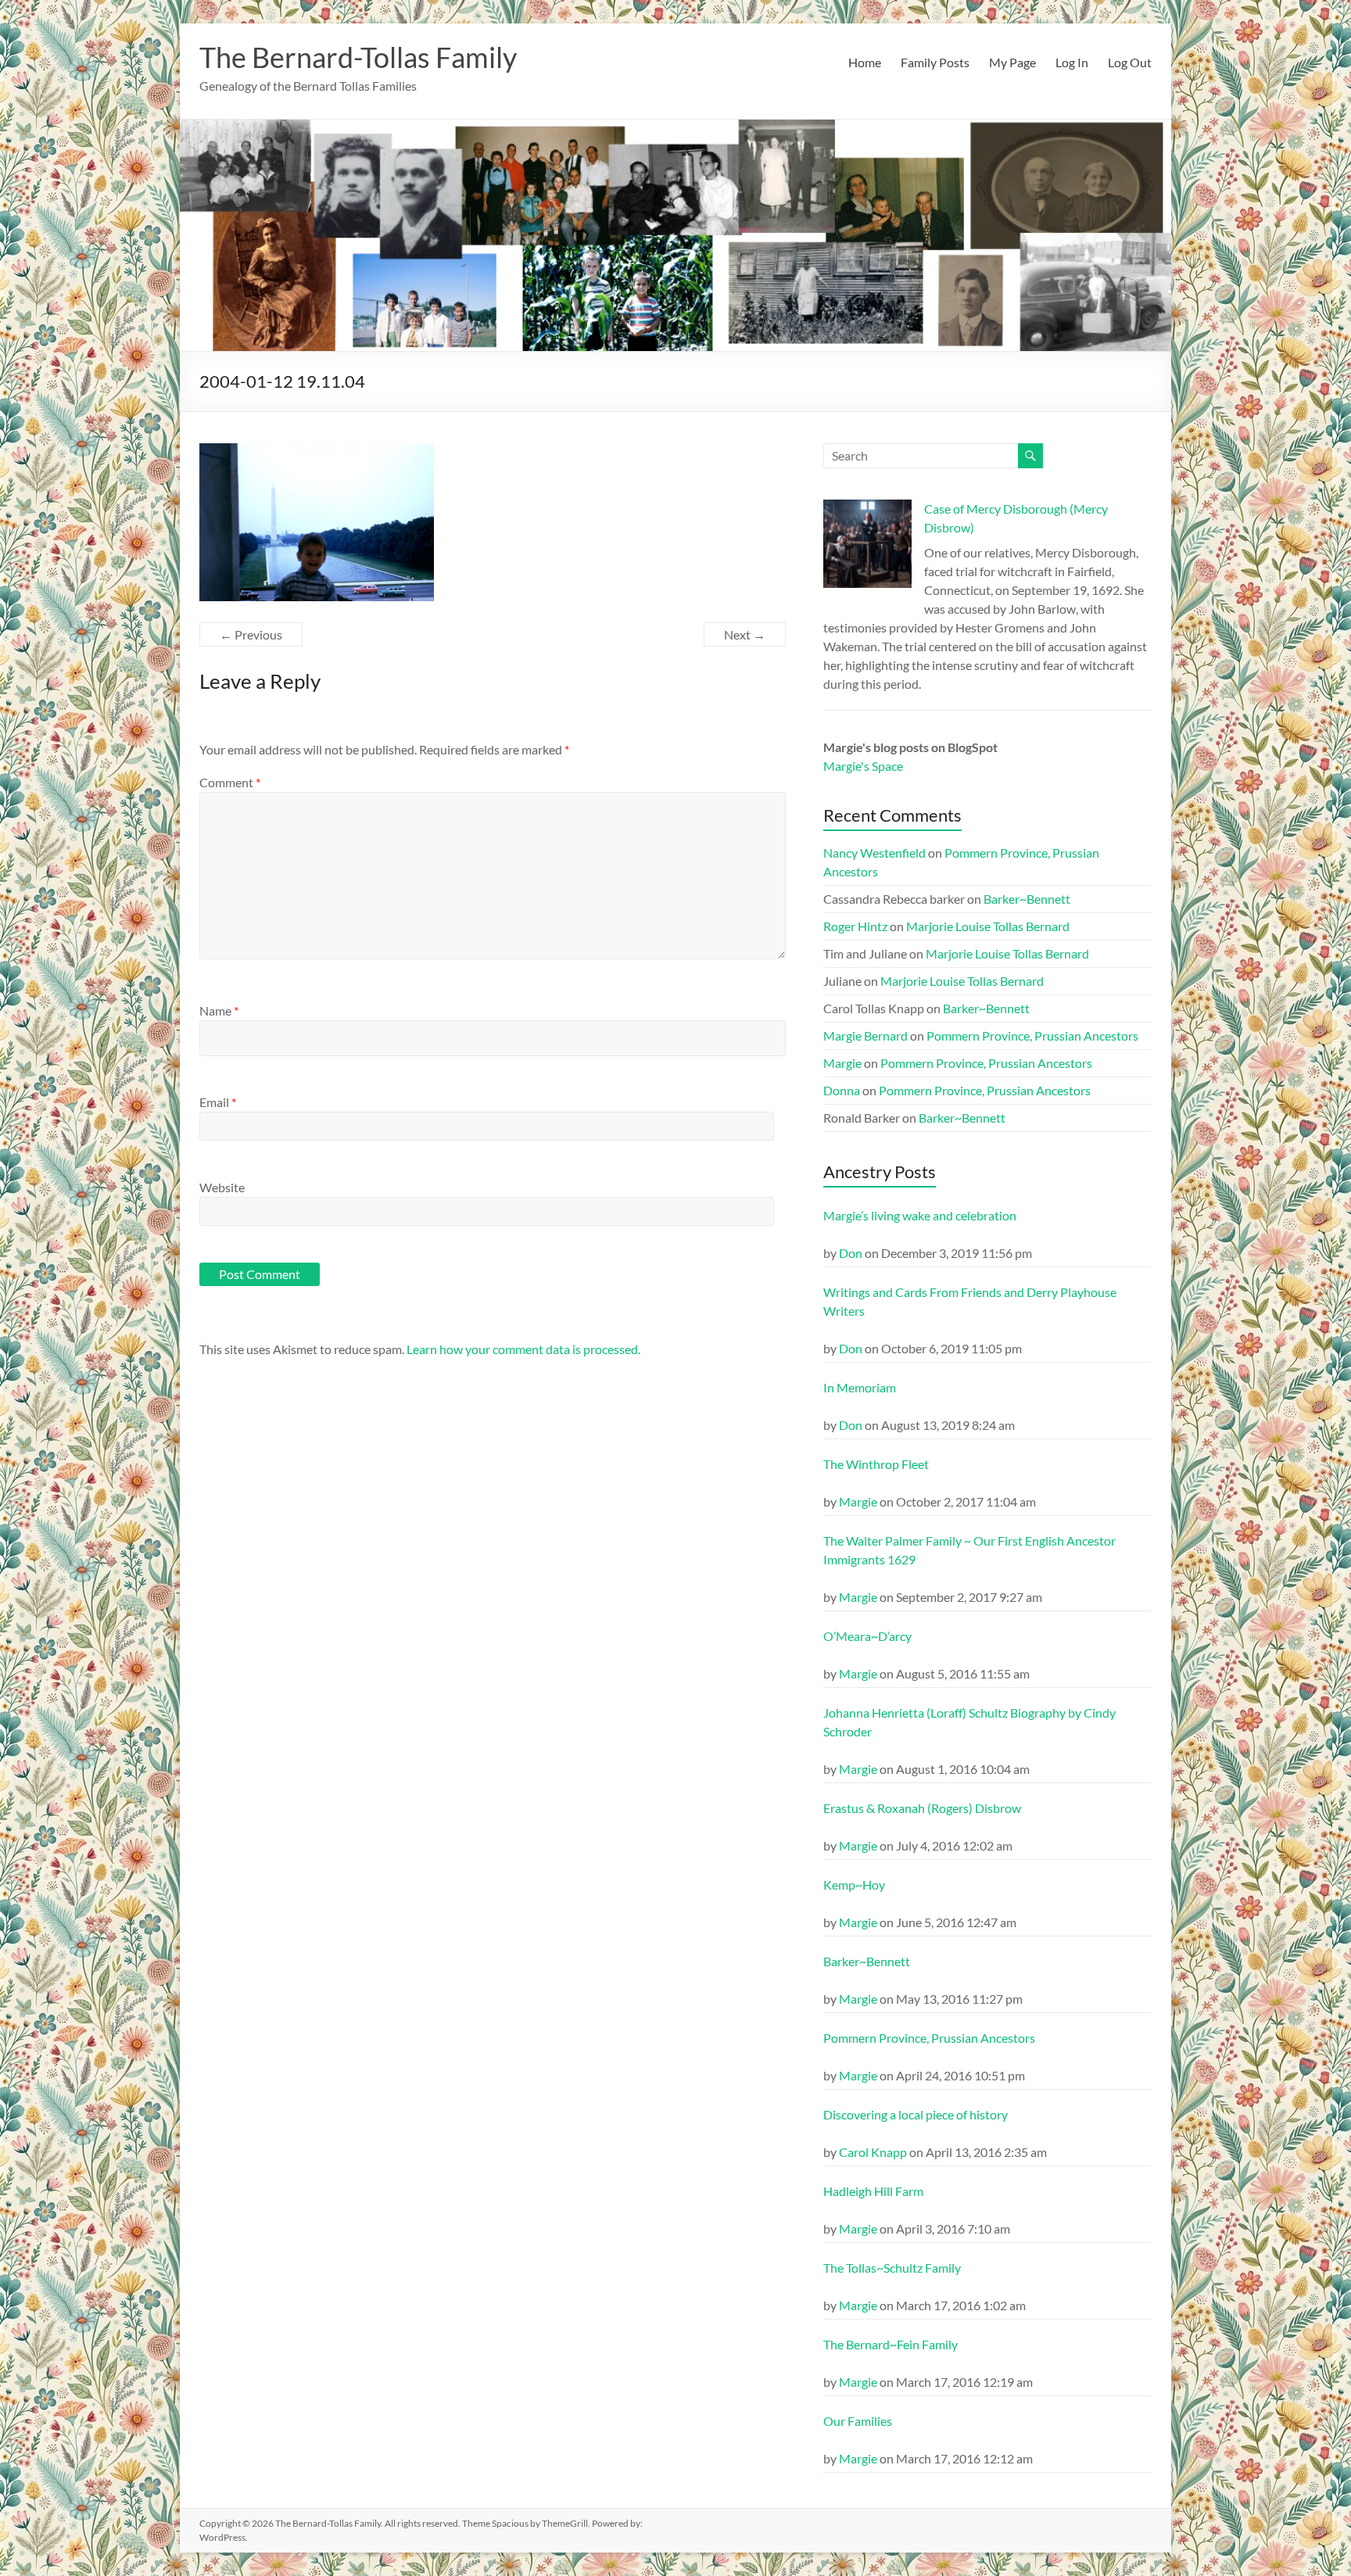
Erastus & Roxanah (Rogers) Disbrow (922, 1808)
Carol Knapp (873, 2152)
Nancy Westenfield (874, 853)
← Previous (251, 634)
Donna (842, 1090)
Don (851, 1253)
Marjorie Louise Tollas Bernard (988, 926)
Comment (230, 782)
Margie (842, 1063)
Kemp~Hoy (854, 1885)
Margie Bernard (865, 1035)
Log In (1072, 62)
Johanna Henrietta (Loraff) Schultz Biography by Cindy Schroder (969, 1722)
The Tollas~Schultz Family (892, 2268)
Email (218, 1102)
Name (219, 1010)
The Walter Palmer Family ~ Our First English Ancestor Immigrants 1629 (969, 1550)
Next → (745, 634)
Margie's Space (863, 766)
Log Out (1130, 62)
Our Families (858, 2421)
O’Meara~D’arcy (867, 1636)
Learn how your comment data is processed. (523, 1349)
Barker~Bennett (1027, 899)
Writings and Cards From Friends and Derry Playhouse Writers (970, 1301)
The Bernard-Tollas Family (358, 57)
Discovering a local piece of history (916, 2114)
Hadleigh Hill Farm (873, 2191)
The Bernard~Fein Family (891, 2344)
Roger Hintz (855, 926)
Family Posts (935, 62)
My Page (1012, 62)
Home (865, 62)
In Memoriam (860, 1387)
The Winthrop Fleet (876, 1464)
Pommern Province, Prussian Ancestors (1032, 1035)
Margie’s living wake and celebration (920, 1215)
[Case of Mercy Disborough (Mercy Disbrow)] (867, 551)
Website (222, 1187)
